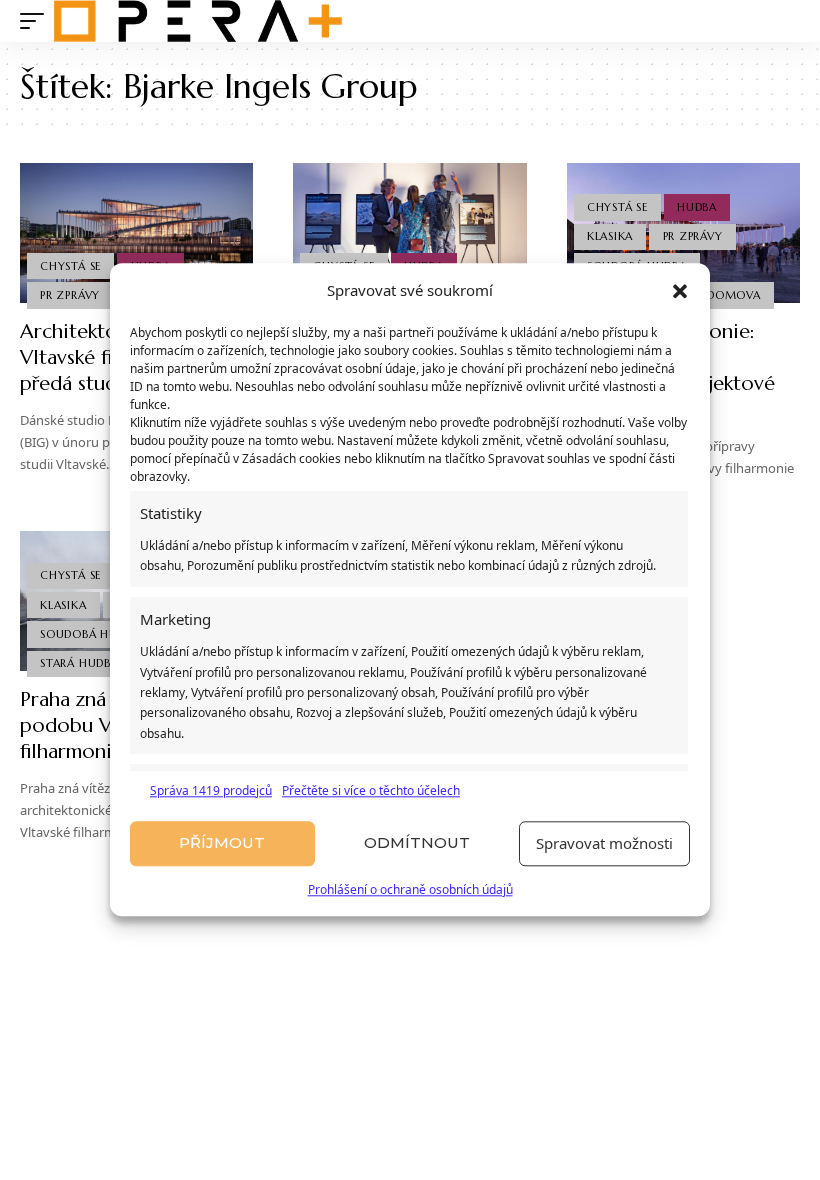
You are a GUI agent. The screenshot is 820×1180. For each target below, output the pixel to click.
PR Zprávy (70, 295)
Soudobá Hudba (90, 634)
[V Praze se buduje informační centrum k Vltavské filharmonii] (409, 233)
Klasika (610, 236)
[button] (680, 291)
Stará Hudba (79, 663)
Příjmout (222, 843)
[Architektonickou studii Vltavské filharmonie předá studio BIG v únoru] (136, 233)
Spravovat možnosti (604, 844)
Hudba (697, 207)
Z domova (728, 295)
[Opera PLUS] (198, 21)
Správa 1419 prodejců (211, 790)
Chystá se (70, 266)
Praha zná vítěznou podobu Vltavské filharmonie (105, 725)
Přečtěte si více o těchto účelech (371, 790)
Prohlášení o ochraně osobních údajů (410, 889)
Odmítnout (417, 843)
